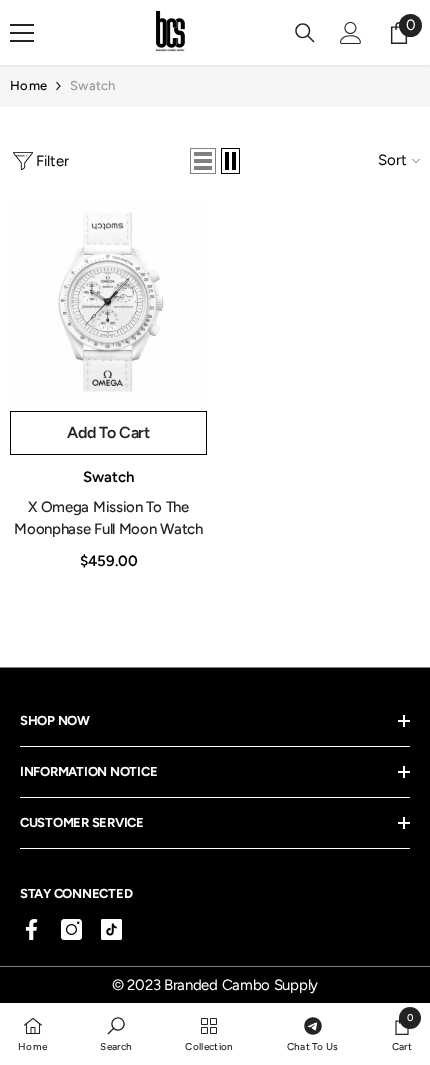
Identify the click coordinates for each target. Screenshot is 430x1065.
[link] (116, 1033)
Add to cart (108, 432)
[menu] (22, 33)
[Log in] (351, 33)
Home (28, 85)
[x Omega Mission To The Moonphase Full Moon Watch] (108, 302)
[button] (203, 161)
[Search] (305, 33)
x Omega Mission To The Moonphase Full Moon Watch (108, 518)
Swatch (93, 85)
